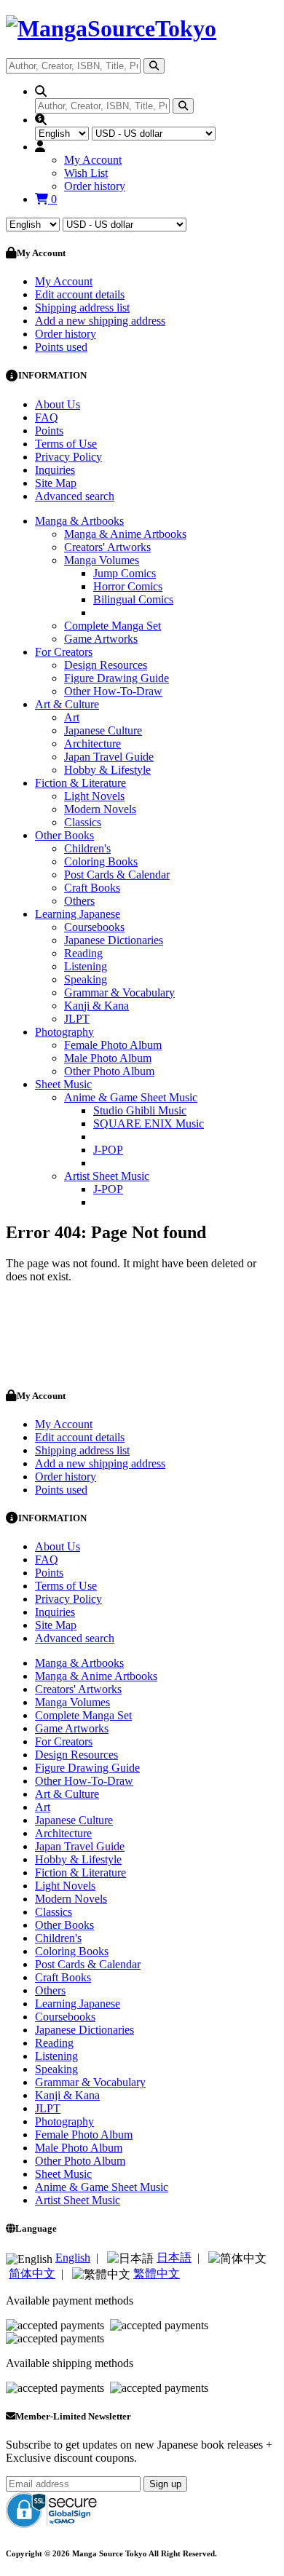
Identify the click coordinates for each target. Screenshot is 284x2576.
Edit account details (80, 294)
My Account (93, 160)
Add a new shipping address (100, 321)
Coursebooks (94, 927)
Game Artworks (101, 639)
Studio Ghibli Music (140, 1110)
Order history (95, 186)
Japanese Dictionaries (114, 940)
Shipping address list (82, 308)
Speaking (86, 979)
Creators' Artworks (107, 547)
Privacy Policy (68, 457)
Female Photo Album (113, 1045)
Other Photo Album (109, 1071)
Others (79, 901)
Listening (86, 966)
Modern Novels (100, 809)
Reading (83, 953)
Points (49, 431)
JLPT (77, 1019)
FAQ (47, 417)
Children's (87, 848)
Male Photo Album (108, 1058)
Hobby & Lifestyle (107, 770)
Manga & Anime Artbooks (125, 534)
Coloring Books (101, 861)
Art (72, 717)
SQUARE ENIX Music (149, 1123)
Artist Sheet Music (107, 1176)
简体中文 (32, 2274)
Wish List (86, 173)
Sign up (165, 2484)
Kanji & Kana (96, 1006)
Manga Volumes (102, 560)
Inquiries (55, 470)
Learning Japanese (78, 914)
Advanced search (75, 496)
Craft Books (92, 888)
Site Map (56, 483)
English (73, 2258)
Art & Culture (67, 704)
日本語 (174, 2258)
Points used (61, 347)
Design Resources (106, 665)
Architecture (92, 744)
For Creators (64, 652)
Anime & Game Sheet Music (131, 1097)
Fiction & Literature (80, 783)
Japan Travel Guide (109, 757)
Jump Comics (125, 573)
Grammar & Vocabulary (119, 992)
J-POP (108, 1150)
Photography (64, 1032)
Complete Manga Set (113, 626)
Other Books (64, 835)
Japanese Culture (103, 730)
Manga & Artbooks (79, 521)
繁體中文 (157, 2274)
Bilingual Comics (133, 599)
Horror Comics (128, 586)
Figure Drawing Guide (117, 678)
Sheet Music (63, 1084)
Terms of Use (66, 444)
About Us (58, 404)
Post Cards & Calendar (117, 875)
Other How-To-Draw (113, 691)
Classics (83, 822)
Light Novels (94, 796)
